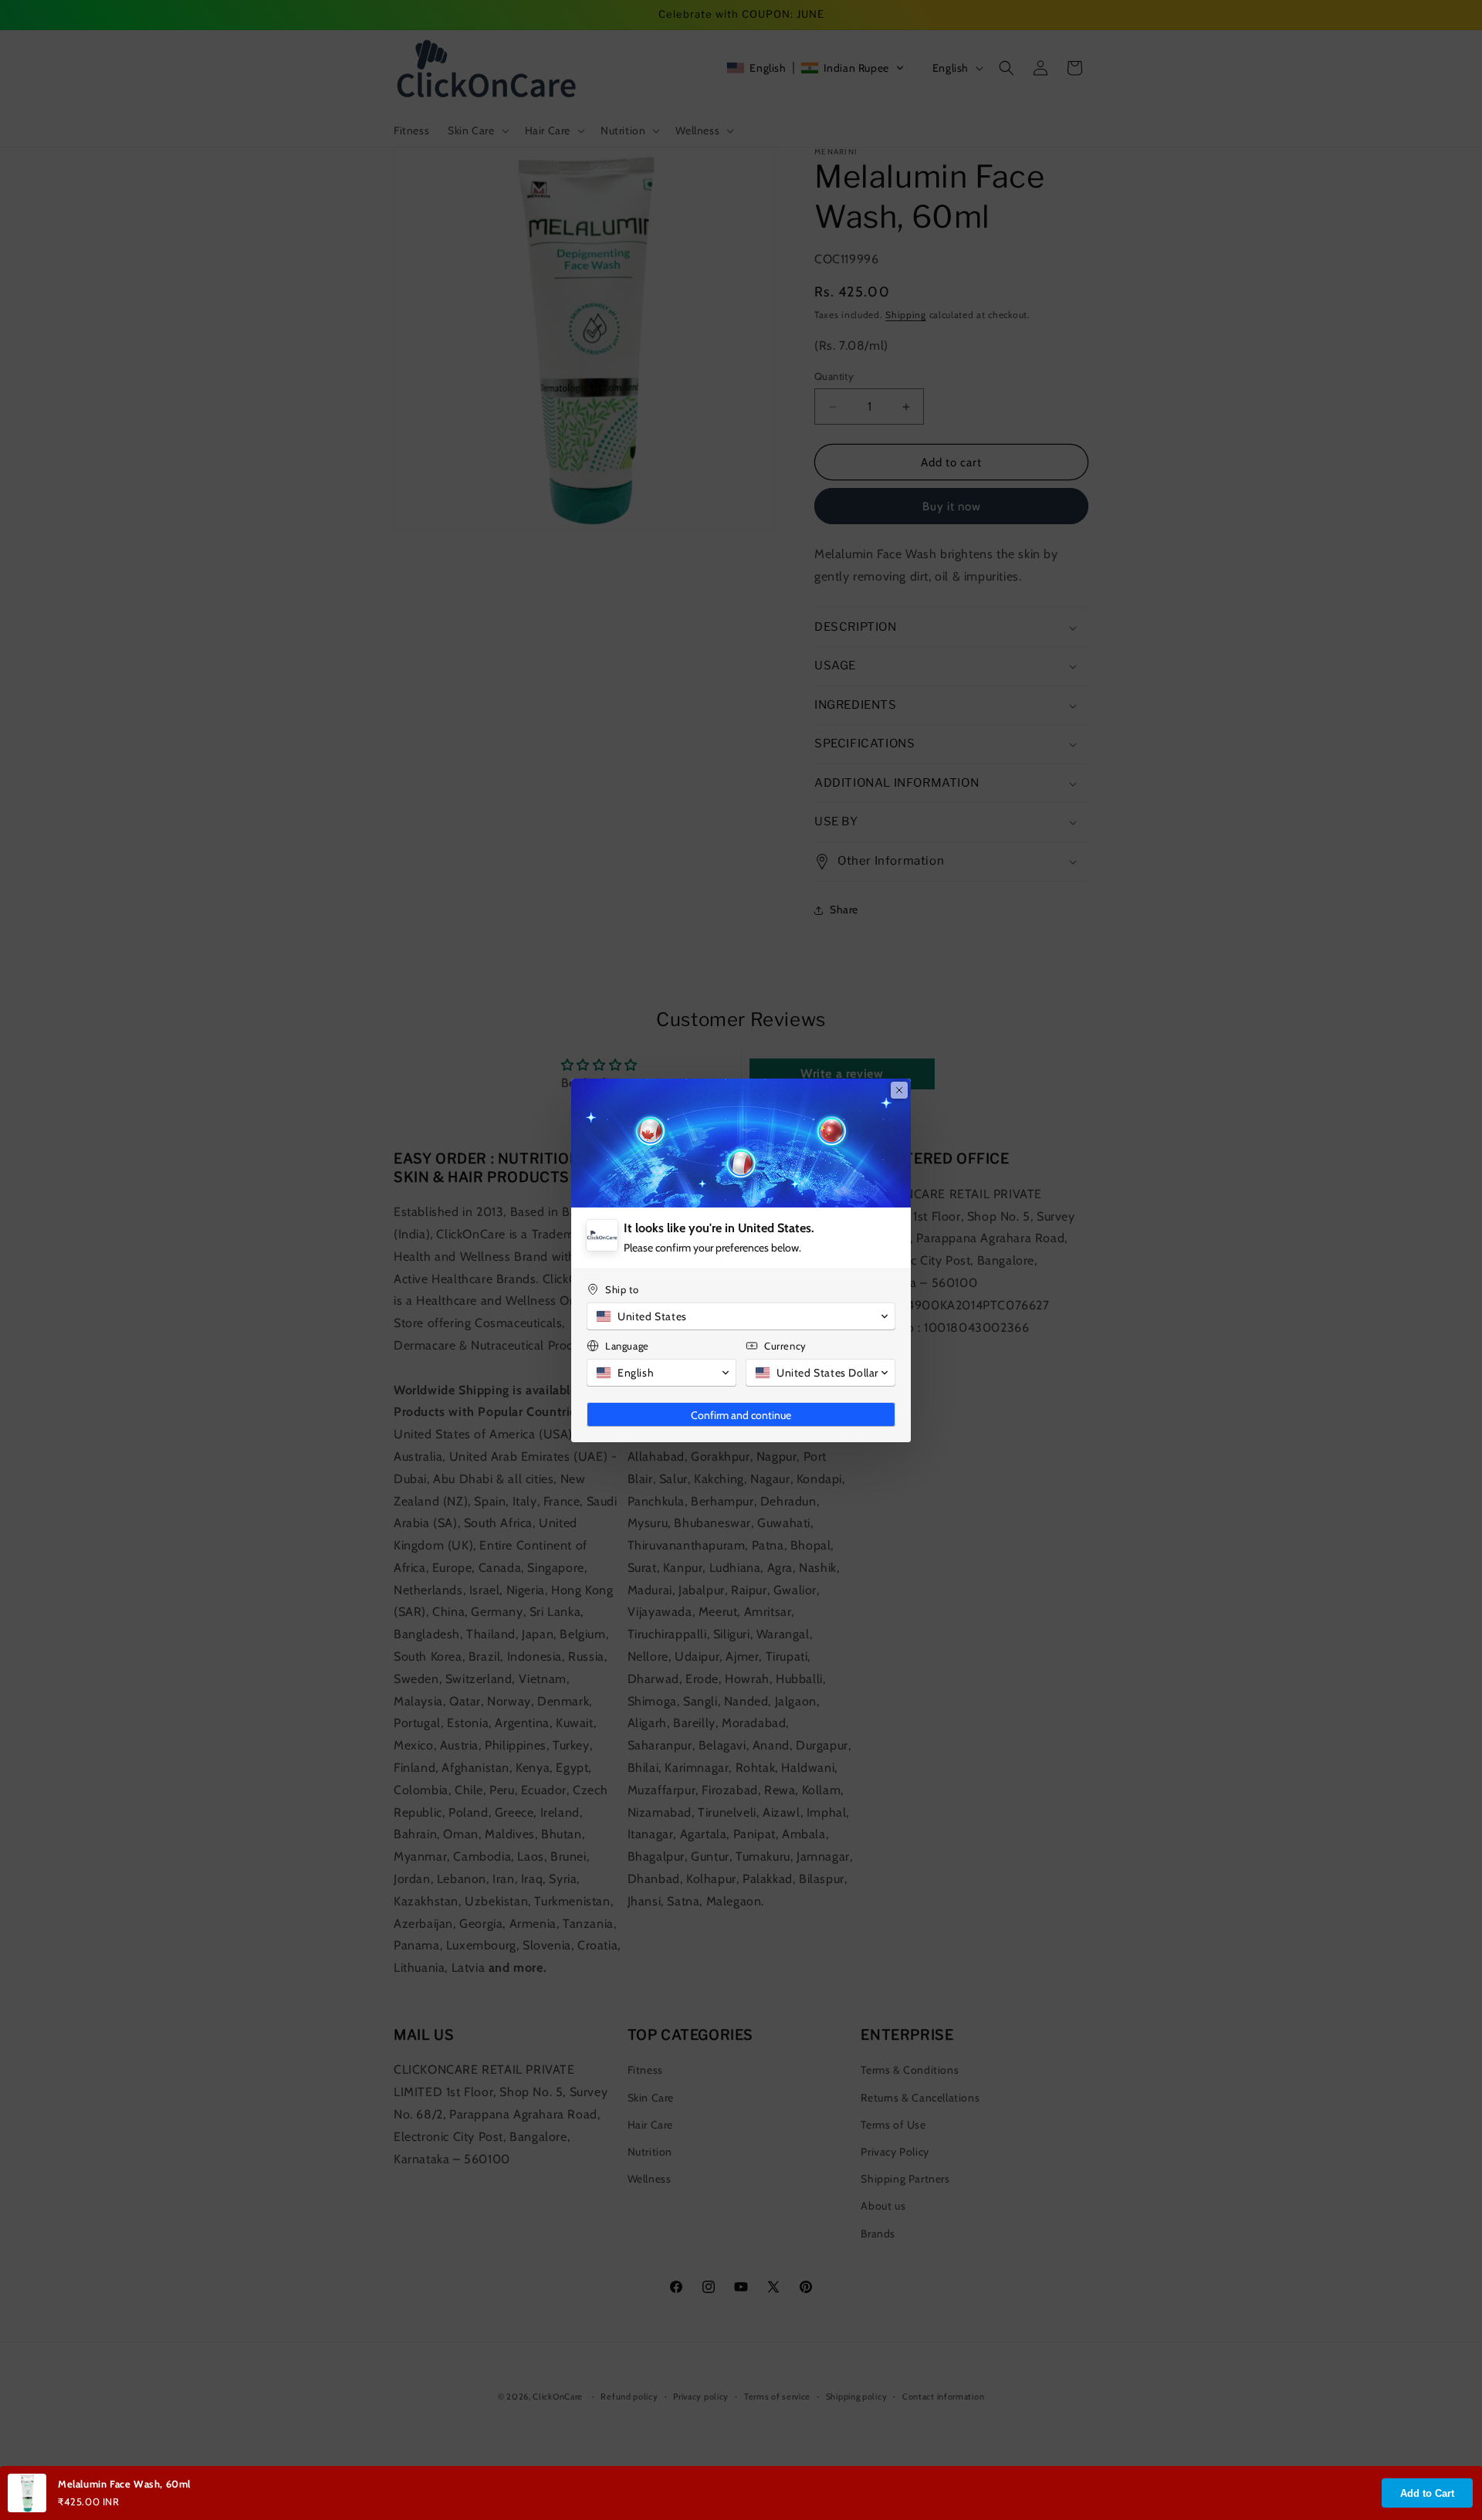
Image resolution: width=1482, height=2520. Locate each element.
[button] (741, 1316)
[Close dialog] (899, 1090)
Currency (785, 1346)
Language (627, 1346)
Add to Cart (1427, 2493)
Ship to (622, 1289)
